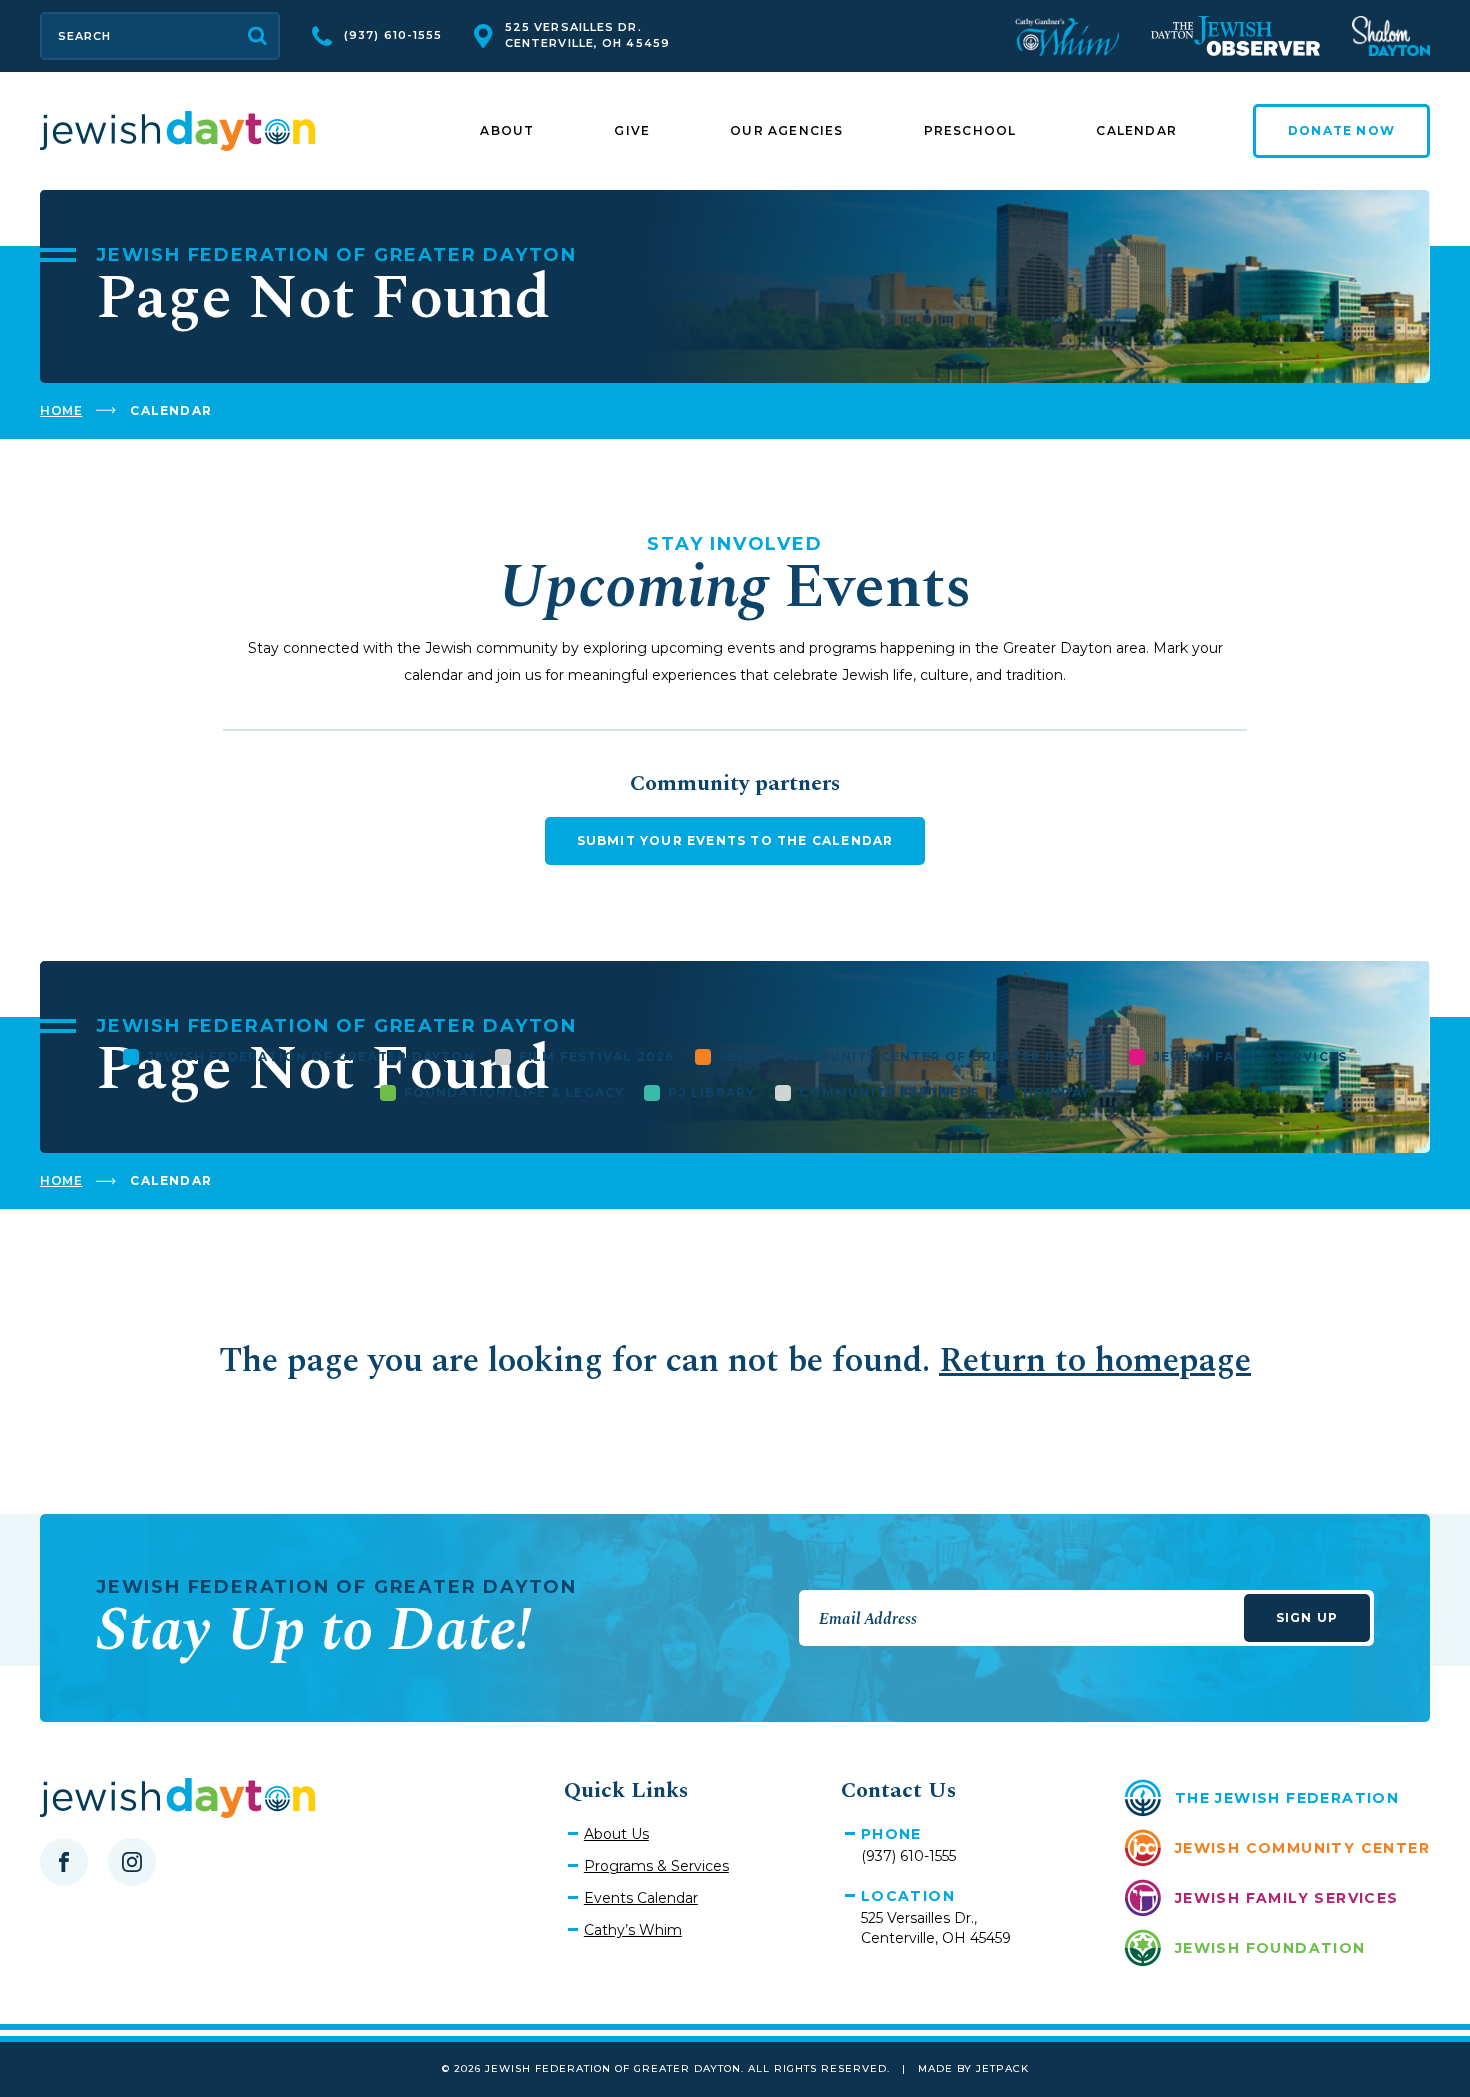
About (507, 130)
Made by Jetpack (973, 2068)
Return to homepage (1095, 1361)
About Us (616, 1834)
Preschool (970, 130)
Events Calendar (641, 1898)
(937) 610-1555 (393, 35)
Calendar (1136, 130)
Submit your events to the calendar (735, 840)
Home (61, 410)
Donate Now (1341, 130)
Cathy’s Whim (633, 1930)
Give (632, 130)
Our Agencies (786, 130)
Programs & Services (656, 1866)
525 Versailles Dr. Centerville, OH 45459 (587, 35)
